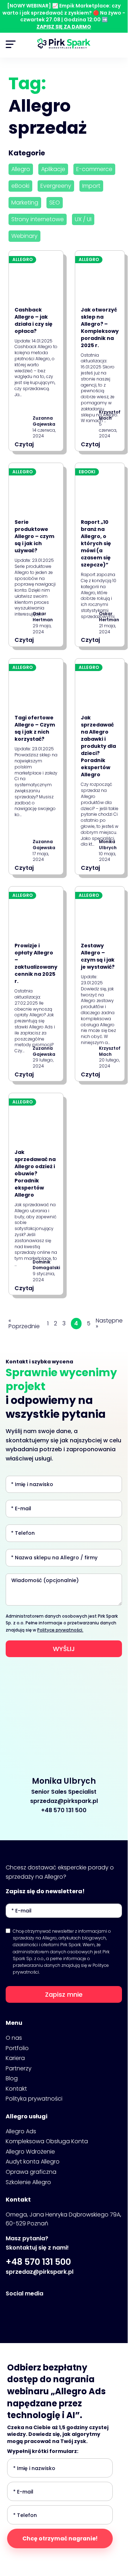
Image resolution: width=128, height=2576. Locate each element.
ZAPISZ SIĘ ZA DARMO (64, 27)
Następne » (109, 1324)
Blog (12, 2078)
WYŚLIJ (64, 1649)
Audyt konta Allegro (33, 2162)
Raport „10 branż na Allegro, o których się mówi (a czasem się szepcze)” (96, 543)
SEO (55, 203)
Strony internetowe (38, 219)
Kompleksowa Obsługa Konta (47, 2141)
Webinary (24, 236)
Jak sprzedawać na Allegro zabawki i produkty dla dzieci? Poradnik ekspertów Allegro (98, 746)
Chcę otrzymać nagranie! (60, 2538)
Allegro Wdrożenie (30, 2152)
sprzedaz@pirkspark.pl (64, 1801)
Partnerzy (19, 2068)
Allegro (21, 169)
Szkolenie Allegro (28, 2182)
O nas (14, 2038)
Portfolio (17, 2048)
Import (91, 186)
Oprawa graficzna (31, 2172)
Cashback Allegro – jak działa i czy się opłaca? (34, 320)
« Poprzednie (24, 1324)
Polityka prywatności (34, 2099)
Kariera (15, 2058)
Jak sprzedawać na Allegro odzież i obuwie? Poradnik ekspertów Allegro (35, 1173)
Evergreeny (56, 186)
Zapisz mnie (64, 1994)
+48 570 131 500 (64, 1810)
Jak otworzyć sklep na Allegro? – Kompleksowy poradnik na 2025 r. (100, 328)
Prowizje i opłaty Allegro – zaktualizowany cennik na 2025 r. (36, 963)
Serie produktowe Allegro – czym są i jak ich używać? (34, 536)
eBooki (20, 186)
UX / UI (83, 219)
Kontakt (16, 2089)
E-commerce (94, 169)
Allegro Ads (21, 2131)
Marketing (25, 203)
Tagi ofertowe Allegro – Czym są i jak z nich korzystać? (35, 728)
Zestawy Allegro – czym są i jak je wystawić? (98, 956)
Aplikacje (53, 169)
